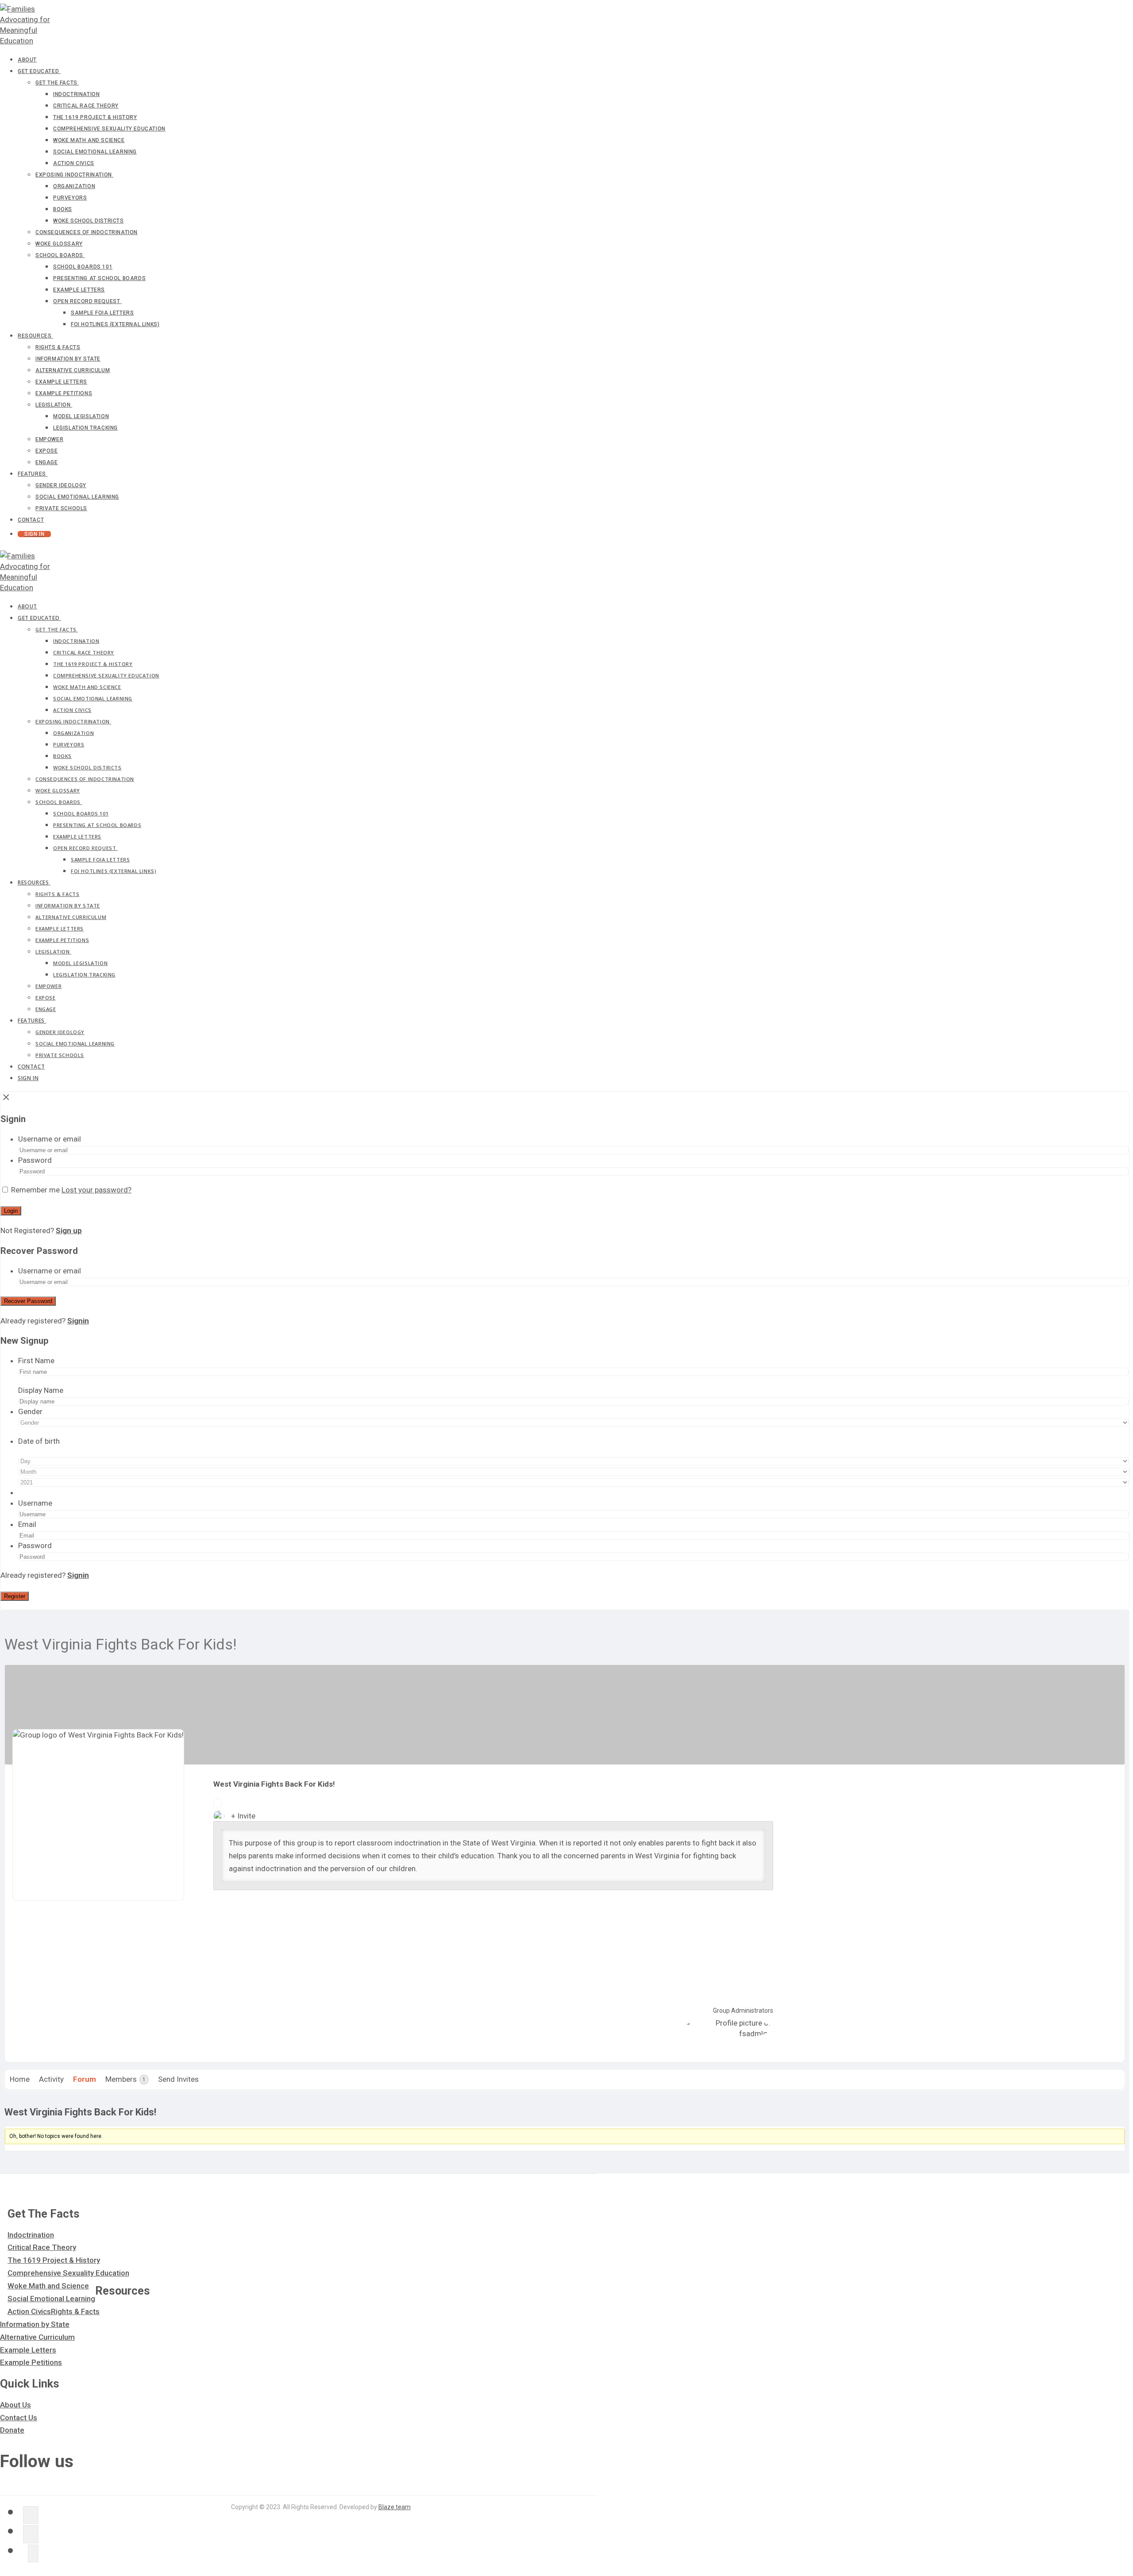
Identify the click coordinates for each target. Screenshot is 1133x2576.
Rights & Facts (75, 2311)
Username (35, 1503)
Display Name (41, 1390)
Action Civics (29, 2311)
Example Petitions (31, 2362)
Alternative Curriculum (37, 2337)
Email (27, 1524)
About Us (15, 2405)
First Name (36, 1361)
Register (15, 1596)
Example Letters (28, 2350)
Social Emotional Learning (51, 2299)
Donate (12, 2430)
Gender (30, 1411)
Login (11, 1211)
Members (125, 2079)
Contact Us (19, 2418)
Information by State (35, 2324)
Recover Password (28, 1301)
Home (20, 2079)
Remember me (35, 1190)
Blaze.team (395, 2507)
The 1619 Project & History (54, 2260)
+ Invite (243, 1816)
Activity (51, 2079)
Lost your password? (96, 1190)
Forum (85, 2079)
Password (35, 1160)
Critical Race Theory (42, 2247)
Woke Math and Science (48, 2286)
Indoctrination (31, 2235)
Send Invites (178, 2079)
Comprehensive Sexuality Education (68, 2273)
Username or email (50, 1139)
